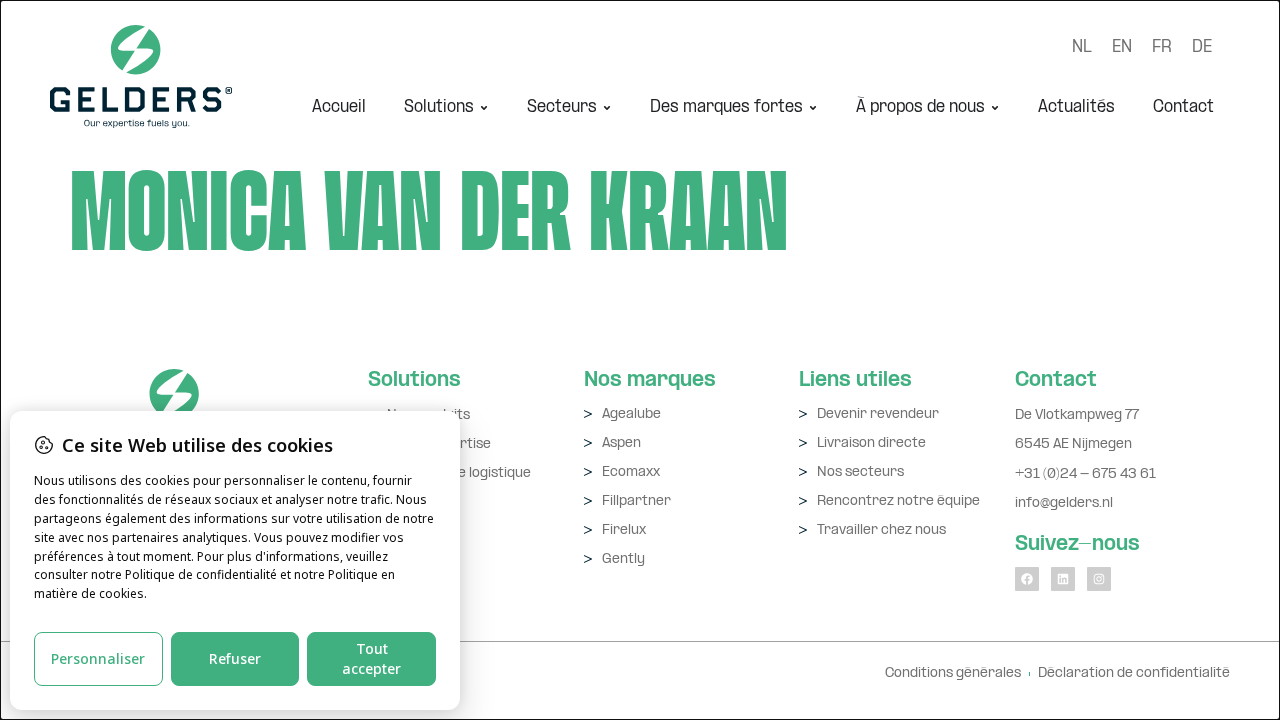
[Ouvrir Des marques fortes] (813, 107)
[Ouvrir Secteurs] (607, 107)
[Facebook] (1027, 579)
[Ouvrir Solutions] (484, 107)
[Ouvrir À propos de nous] (995, 107)
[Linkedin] (1063, 579)
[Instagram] (1099, 579)
